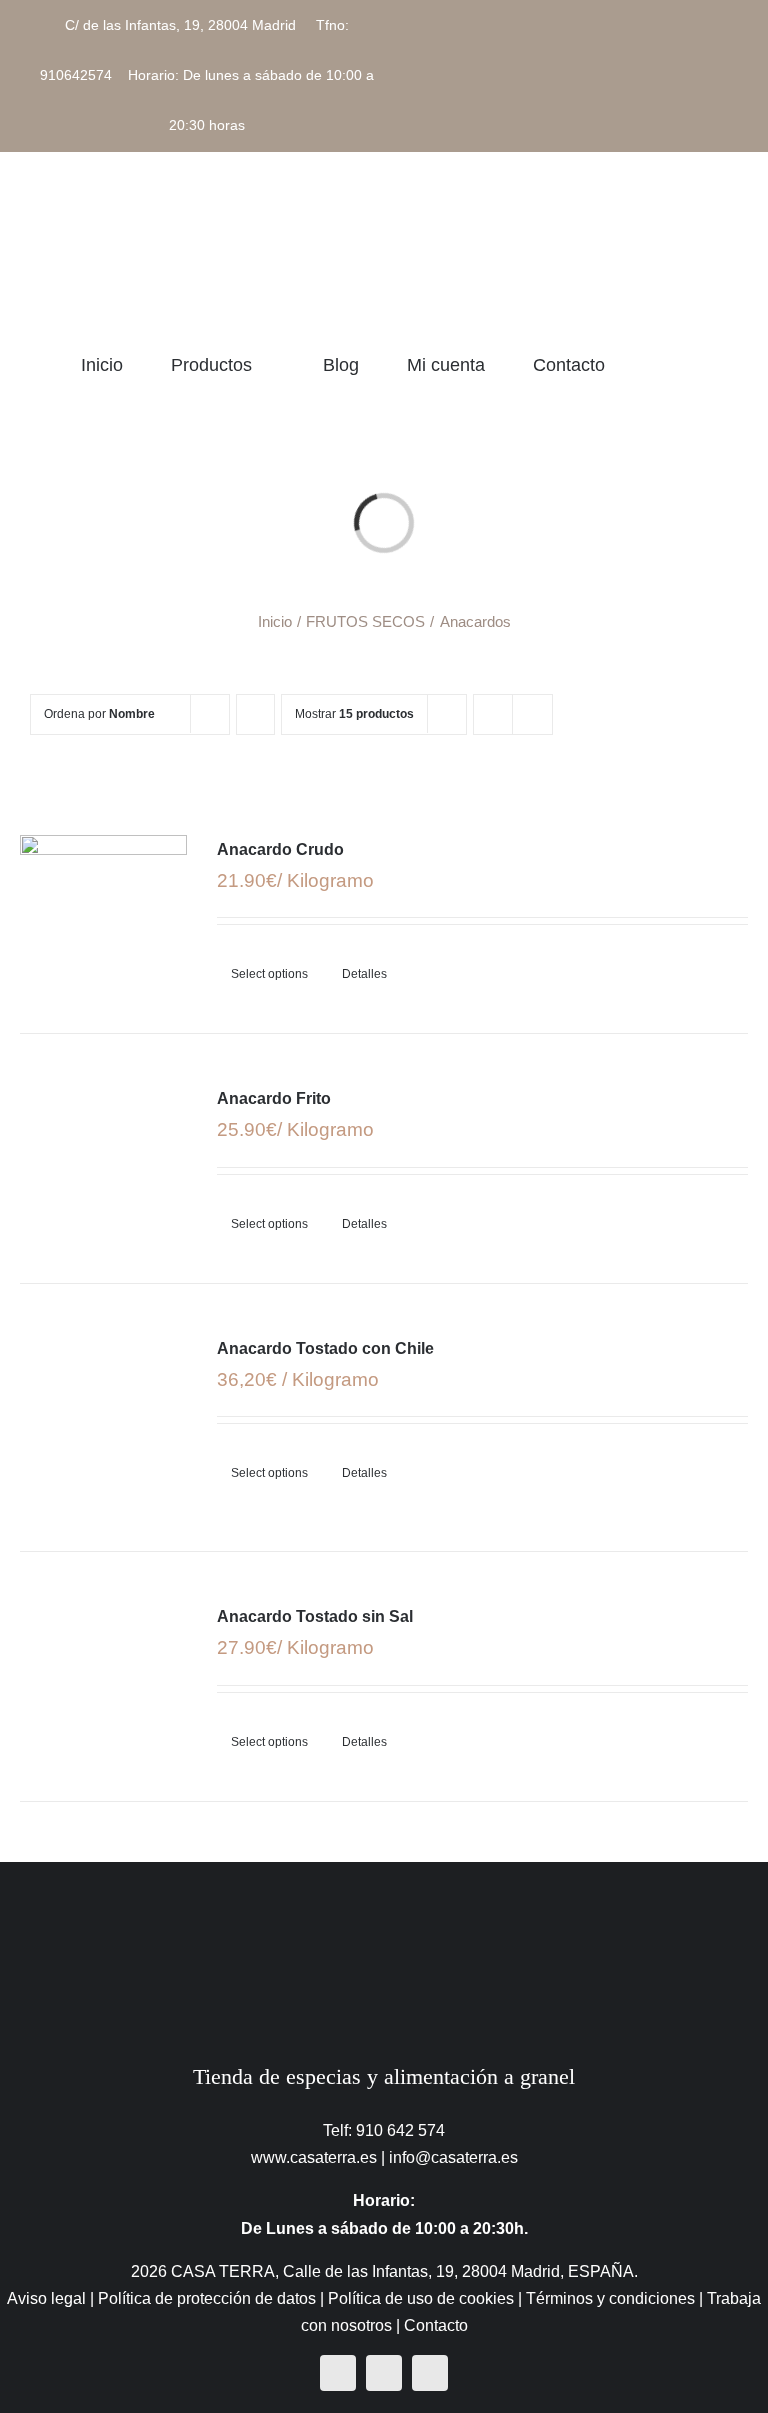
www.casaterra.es (314, 2157)
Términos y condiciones (610, 2298)
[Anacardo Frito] (103, 1151)
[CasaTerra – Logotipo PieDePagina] (384, 1901)
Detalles (364, 974)
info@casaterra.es (453, 2157)
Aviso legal (46, 2298)
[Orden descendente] (255, 714)
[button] (731, 364)
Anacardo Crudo (280, 849)
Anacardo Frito (274, 1098)
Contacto (436, 2325)
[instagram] (384, 2373)
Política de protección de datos (207, 2298)
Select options (269, 974)
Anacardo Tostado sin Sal (315, 1616)
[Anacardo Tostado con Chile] (103, 1417)
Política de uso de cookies (421, 2298)
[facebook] (338, 2373)
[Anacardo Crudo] (103, 902)
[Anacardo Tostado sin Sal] (103, 1669)
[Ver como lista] (532, 714)
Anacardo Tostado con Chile (325, 1348)
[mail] (430, 2373)
